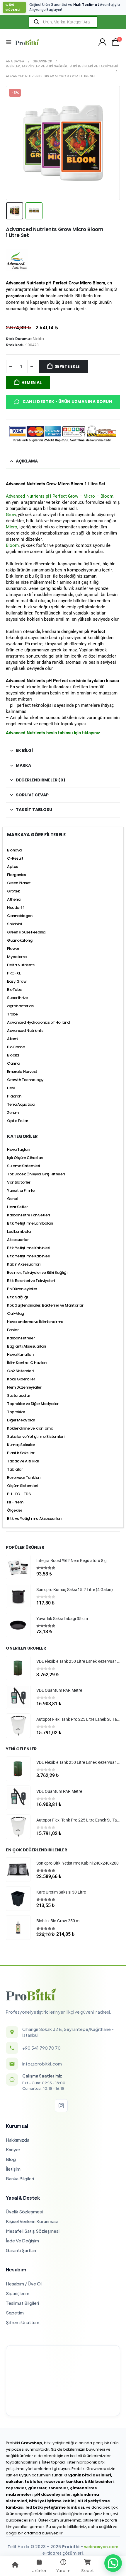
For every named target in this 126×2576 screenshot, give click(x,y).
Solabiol (15, 924)
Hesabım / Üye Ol (24, 2284)
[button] (11, 42)
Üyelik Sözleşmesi (24, 2211)
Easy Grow (17, 981)
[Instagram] (61, 2106)
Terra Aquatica (21, 1104)
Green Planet (19, 883)
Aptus (12, 867)
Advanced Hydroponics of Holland (38, 1022)
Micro (12, 527)
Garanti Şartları (21, 2250)
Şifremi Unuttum (23, 2322)
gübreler (37, 2488)
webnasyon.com (101, 2547)
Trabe (12, 1014)
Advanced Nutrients (25, 1031)
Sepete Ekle (67, 366)
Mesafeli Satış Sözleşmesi (33, 2231)
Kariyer (13, 2149)
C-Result (15, 858)
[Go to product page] (18, 1567)
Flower (13, 949)
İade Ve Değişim (22, 2240)
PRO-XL (14, 973)
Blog (11, 2159)
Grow (11, 515)
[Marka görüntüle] (17, 260)
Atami (13, 1039)
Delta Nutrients (21, 965)
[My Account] (103, 42)
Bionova (14, 850)
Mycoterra (17, 957)
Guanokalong (20, 940)
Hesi (11, 1088)
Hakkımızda (18, 2140)
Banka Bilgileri (20, 2178)
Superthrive (17, 998)
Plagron (14, 1096)
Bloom (12, 545)
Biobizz (13, 1055)
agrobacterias (20, 1006)
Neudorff (16, 908)
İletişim (13, 2169)
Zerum (13, 1113)
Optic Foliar (18, 1121)
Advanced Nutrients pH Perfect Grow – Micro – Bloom (60, 496)
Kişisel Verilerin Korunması (32, 2221)
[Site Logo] (27, 42)
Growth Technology (25, 1080)
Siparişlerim (18, 2293)
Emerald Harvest (22, 1072)
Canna (13, 1063)
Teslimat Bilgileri (22, 2303)
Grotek (13, 891)
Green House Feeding (26, 932)
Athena (14, 899)
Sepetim (15, 2313)
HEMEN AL (31, 383)
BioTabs (14, 990)
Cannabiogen (20, 916)
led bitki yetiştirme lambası (55, 2507)
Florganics (17, 875)
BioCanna (16, 1047)
